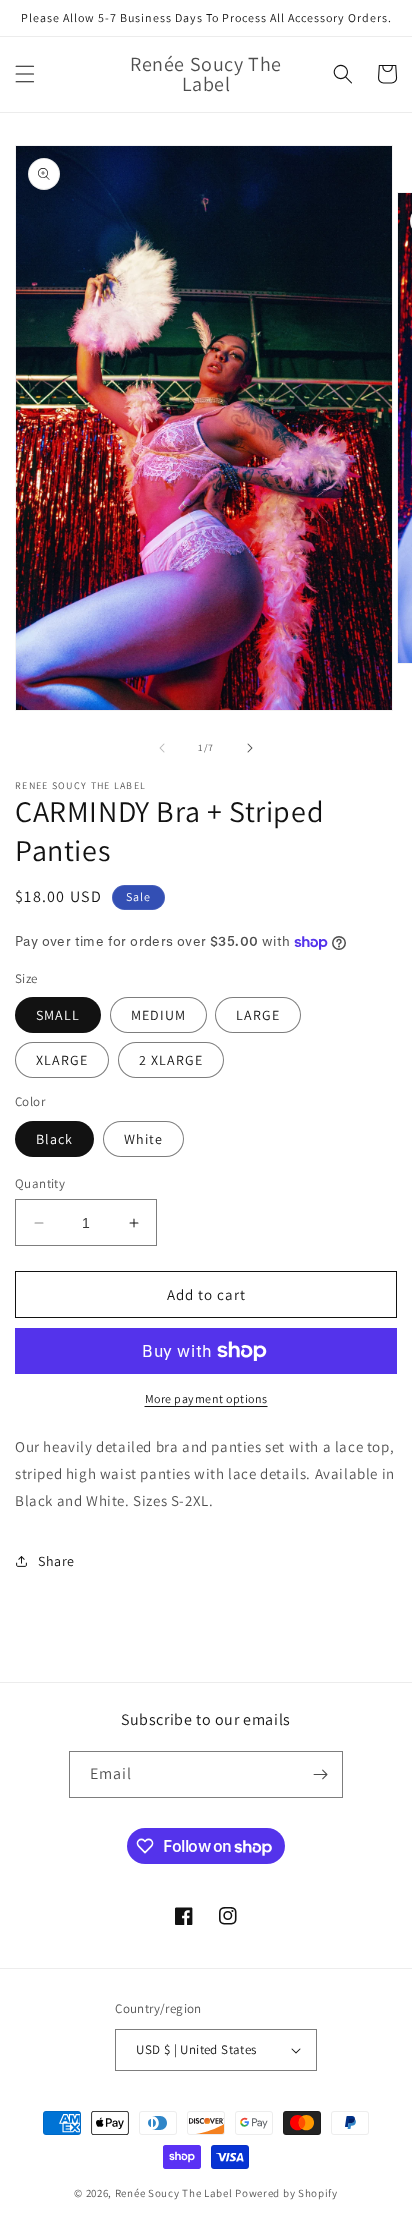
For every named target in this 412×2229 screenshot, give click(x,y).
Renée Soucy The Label (174, 2193)
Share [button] (56, 1561)
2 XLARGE (171, 1060)
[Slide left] (162, 748)
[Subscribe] (320, 1774)
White (143, 1139)
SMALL (58, 1015)
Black (54, 1139)
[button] (25, 74)
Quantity (40, 1183)
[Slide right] (250, 748)
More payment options (206, 1398)
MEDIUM (158, 1015)
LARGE (258, 1015)
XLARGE (62, 1060)
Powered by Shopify (286, 2193)
